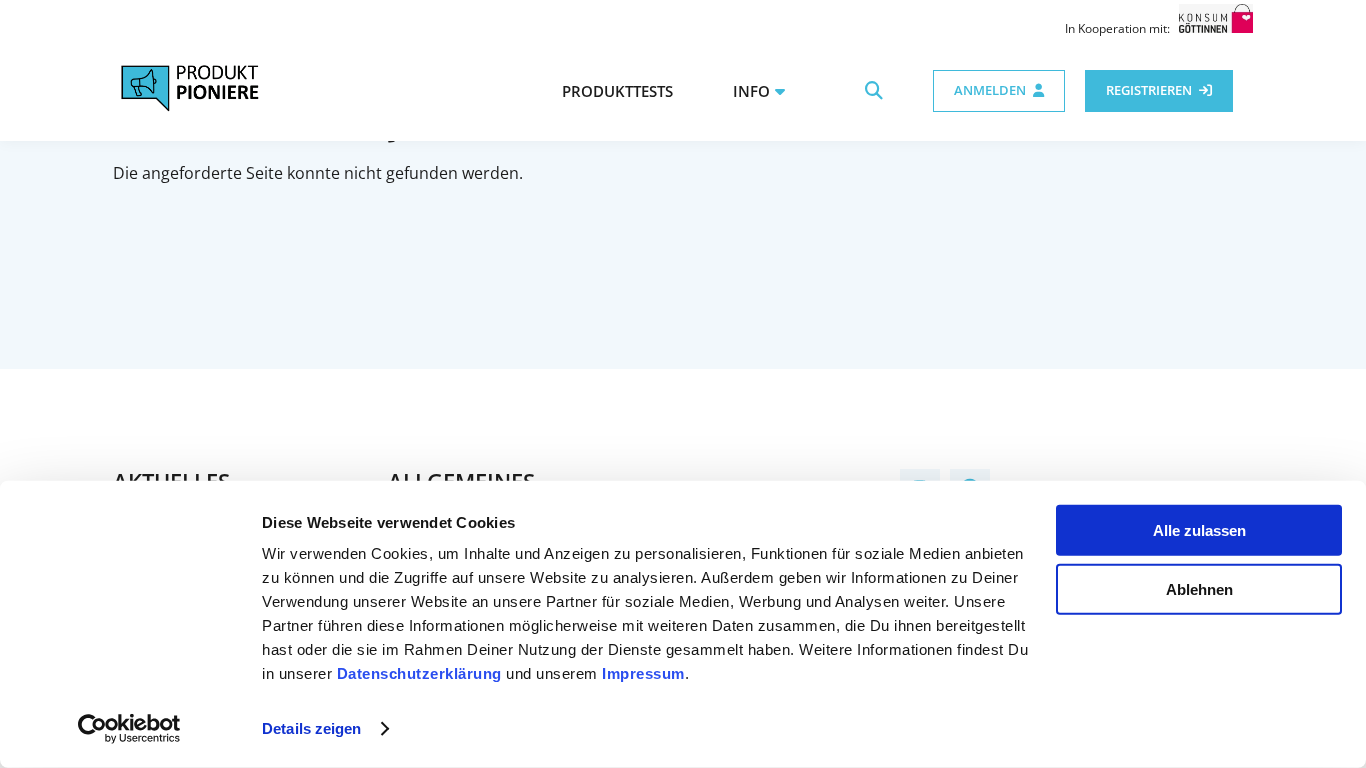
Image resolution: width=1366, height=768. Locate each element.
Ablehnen (1199, 588)
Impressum (643, 673)
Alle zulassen (1199, 530)
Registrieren (1149, 90)
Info (751, 91)
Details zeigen (311, 728)
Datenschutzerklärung (419, 673)
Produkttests (617, 91)
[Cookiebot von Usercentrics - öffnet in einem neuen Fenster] (129, 729)
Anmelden (990, 90)
